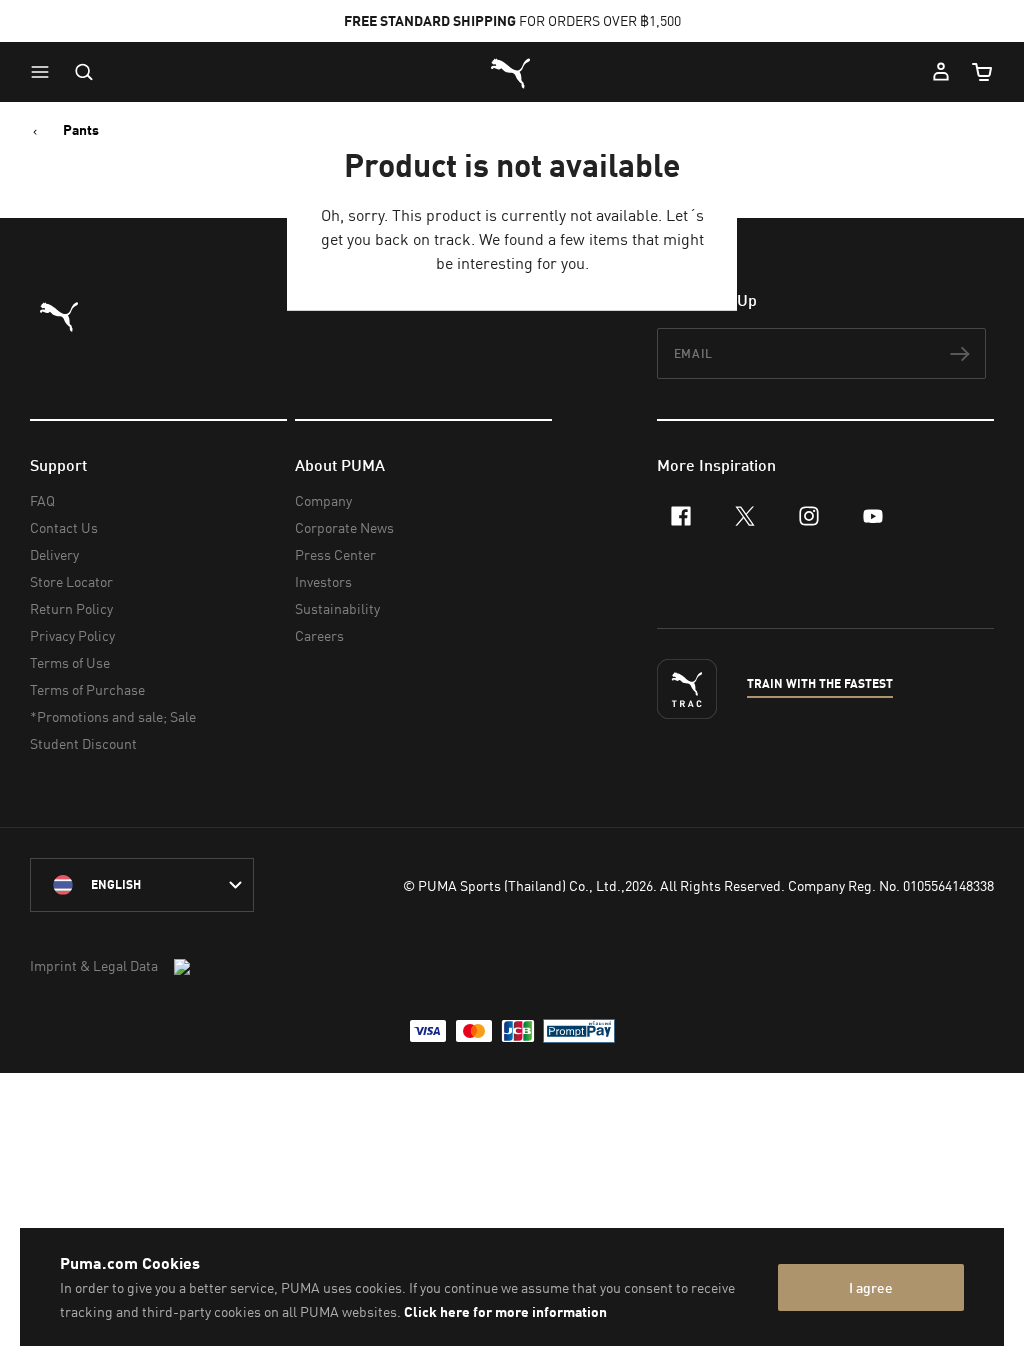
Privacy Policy (72, 635)
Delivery (54, 554)
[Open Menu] (45, 72)
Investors (323, 581)
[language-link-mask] (142, 885)
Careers (319, 635)
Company (323, 500)
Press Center (335, 554)
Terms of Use (70, 662)
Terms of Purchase (87, 689)
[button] (45, 72)
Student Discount (83, 743)
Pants (81, 130)
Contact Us (64, 527)
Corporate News (344, 527)
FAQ (42, 500)
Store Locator (71, 581)
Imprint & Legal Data (94, 965)
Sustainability (337, 608)
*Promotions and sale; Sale (113, 716)
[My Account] (941, 72)
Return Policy (71, 608)
